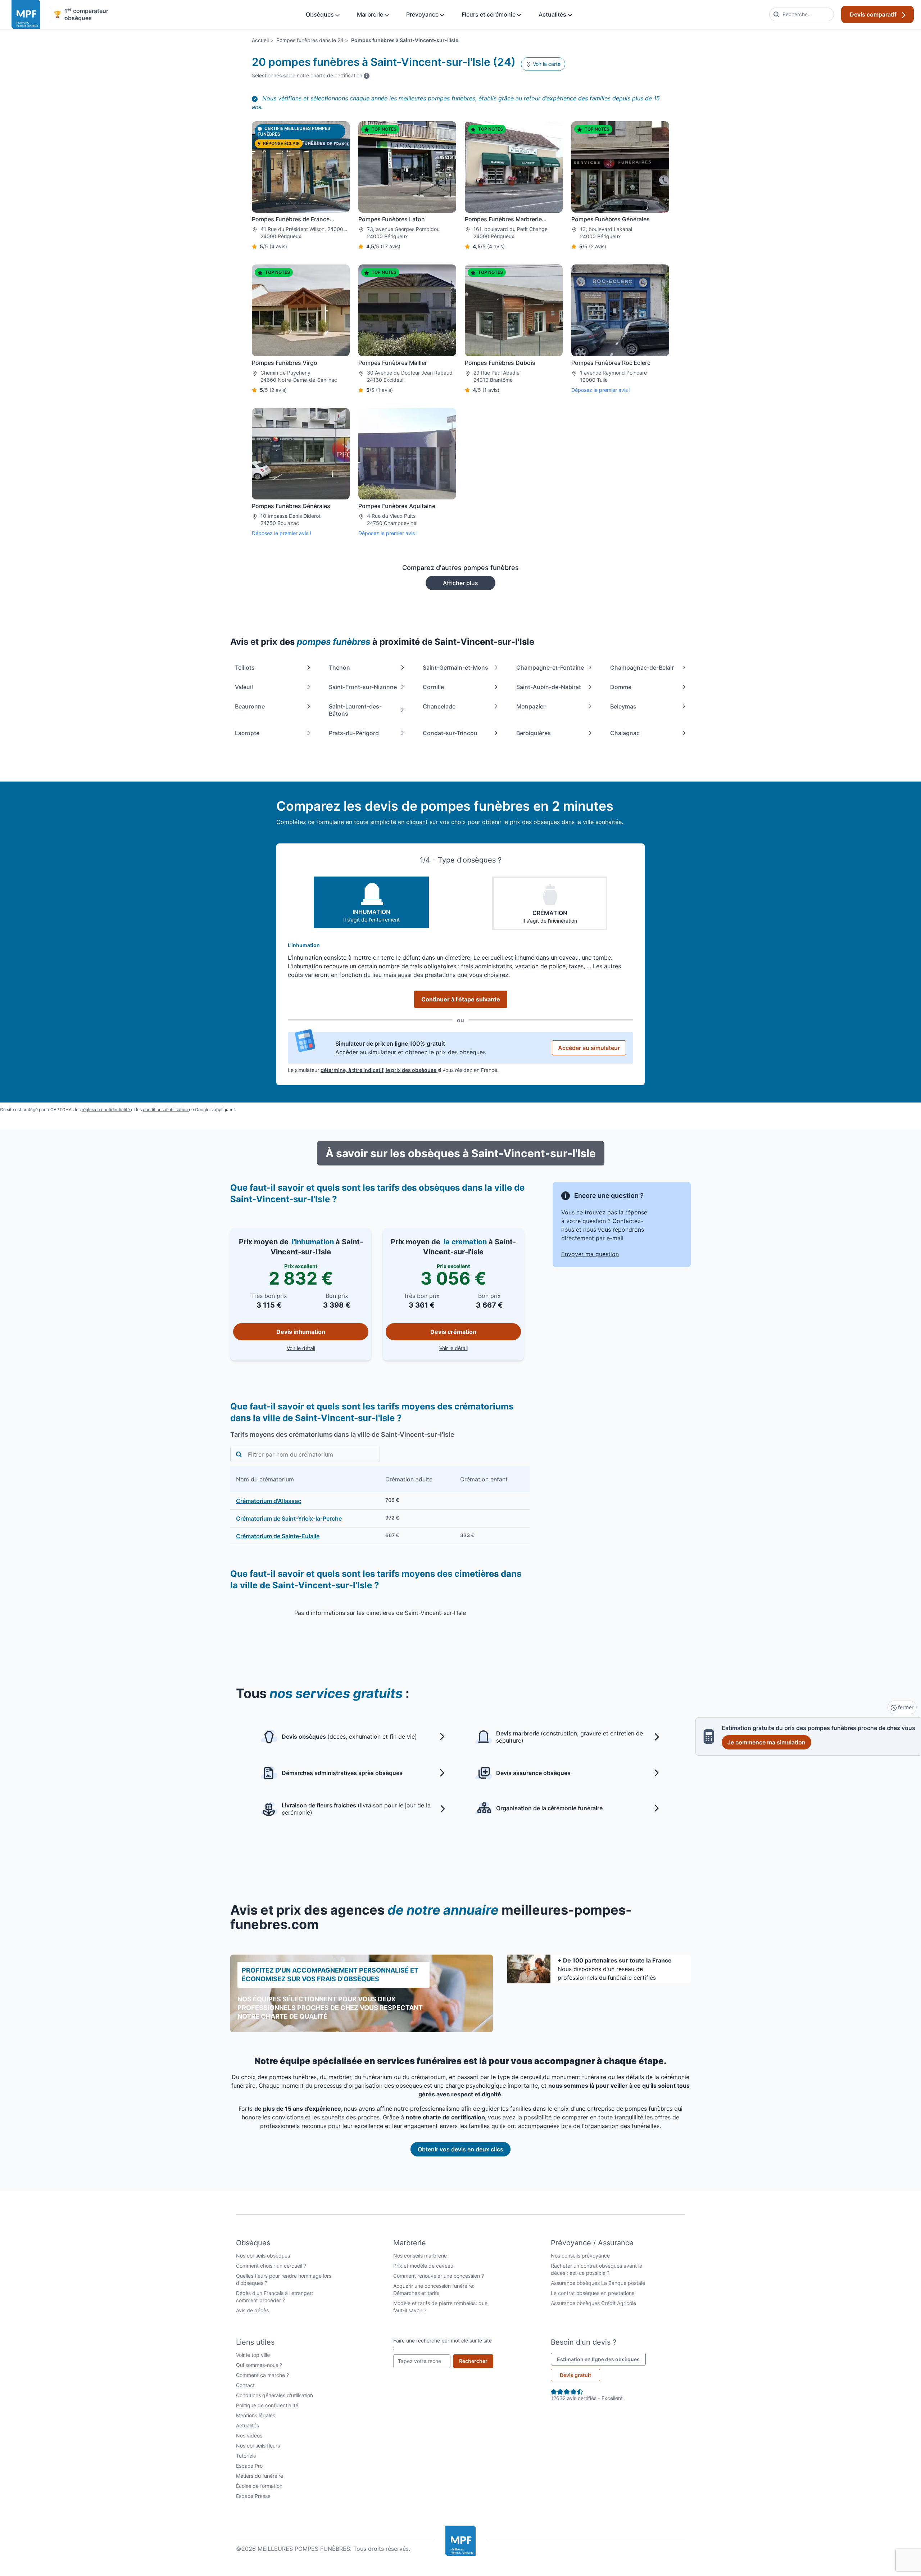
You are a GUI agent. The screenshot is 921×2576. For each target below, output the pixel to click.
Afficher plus (460, 583)
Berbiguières (534, 733)
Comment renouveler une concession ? (439, 2276)
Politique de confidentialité (267, 2405)
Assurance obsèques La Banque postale (598, 2283)
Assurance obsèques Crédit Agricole (593, 2303)
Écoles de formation (259, 2486)
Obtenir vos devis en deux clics (460, 2149)
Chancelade (439, 706)
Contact (245, 2385)
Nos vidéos (249, 2435)
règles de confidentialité (106, 1110)
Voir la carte (546, 64)
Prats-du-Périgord (354, 733)
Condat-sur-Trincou (450, 733)
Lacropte (247, 733)
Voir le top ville (253, 2355)
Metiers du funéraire (260, 2476)
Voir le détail (328, 1348)
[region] (380, 1506)
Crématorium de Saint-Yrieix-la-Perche (289, 1518)
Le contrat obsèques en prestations (593, 2293)
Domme (621, 687)
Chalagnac (625, 733)
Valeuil (244, 687)
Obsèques (321, 14)
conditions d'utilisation (166, 1110)
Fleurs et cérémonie (489, 14)
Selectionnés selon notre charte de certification (311, 75)
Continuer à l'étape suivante (461, 999)
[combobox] (802, 14)
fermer (905, 1707)
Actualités (553, 14)
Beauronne (250, 706)
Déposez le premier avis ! (601, 390)
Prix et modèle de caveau (423, 2266)
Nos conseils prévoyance (580, 2256)
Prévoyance (423, 14)
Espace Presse (253, 2496)
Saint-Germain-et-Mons (455, 667)
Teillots (245, 667)
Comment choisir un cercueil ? (271, 2266)
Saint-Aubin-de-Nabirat (549, 687)
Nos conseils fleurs (258, 2446)
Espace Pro (249, 2466)
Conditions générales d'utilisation (275, 2395)
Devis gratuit (575, 2375)
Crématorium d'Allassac (269, 1501)
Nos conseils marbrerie (420, 2256)
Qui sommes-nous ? (259, 2365)
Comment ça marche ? (262, 2375)
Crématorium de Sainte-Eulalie (278, 1536)
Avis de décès (252, 2310)
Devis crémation (453, 1332)
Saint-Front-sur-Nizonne (363, 687)
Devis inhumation (301, 1332)
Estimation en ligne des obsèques (601, 2359)
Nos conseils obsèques (263, 2256)
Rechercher (476, 2361)
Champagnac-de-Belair (642, 667)
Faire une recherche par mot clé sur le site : (443, 2344)
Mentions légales (256, 2415)
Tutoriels (246, 2456)
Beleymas (623, 706)
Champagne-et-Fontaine (550, 667)
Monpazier (531, 706)
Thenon (339, 667)
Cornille (433, 687)
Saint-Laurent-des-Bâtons (355, 710)
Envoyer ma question (590, 1254)
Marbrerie (371, 14)
